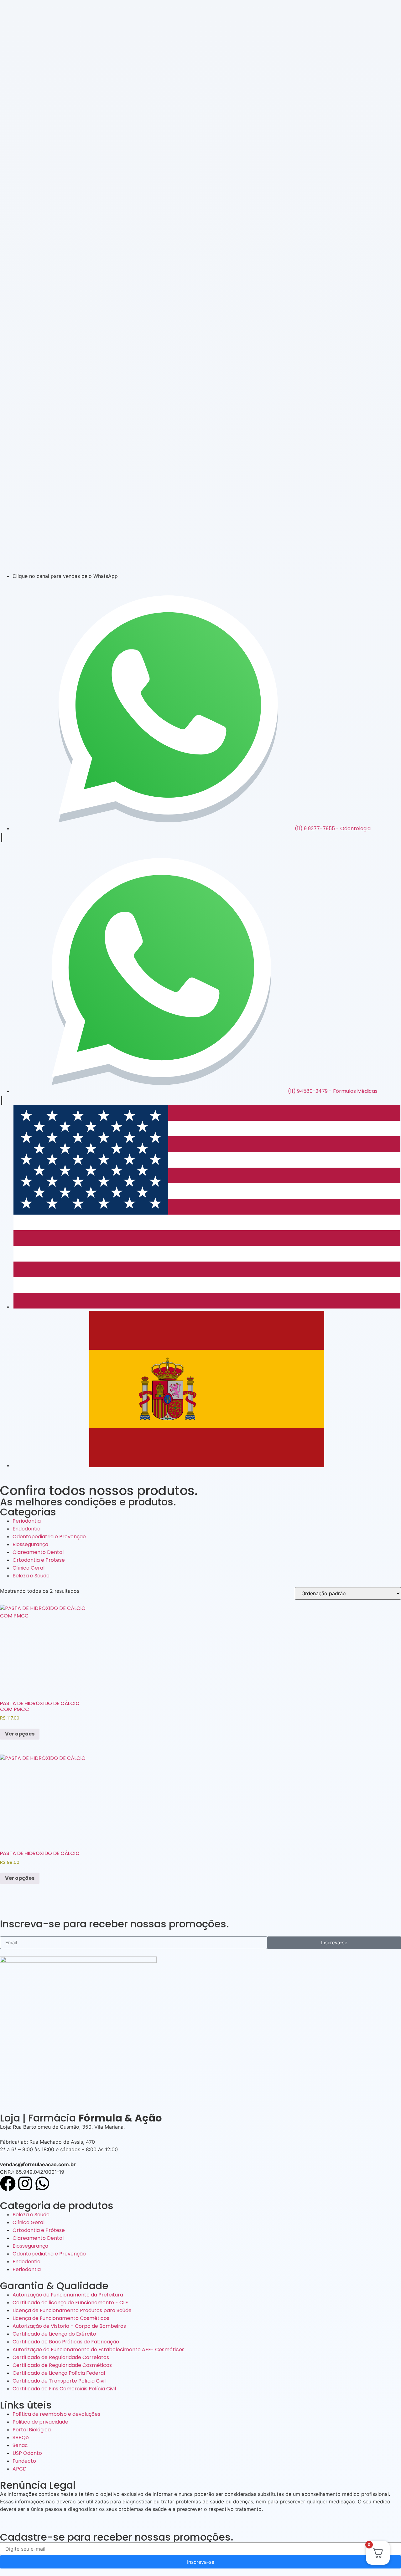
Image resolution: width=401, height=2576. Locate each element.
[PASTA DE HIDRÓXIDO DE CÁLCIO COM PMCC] (44, 1649)
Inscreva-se (201, 2562)
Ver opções (20, 1734)
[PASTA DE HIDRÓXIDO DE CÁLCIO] (44, 1799)
